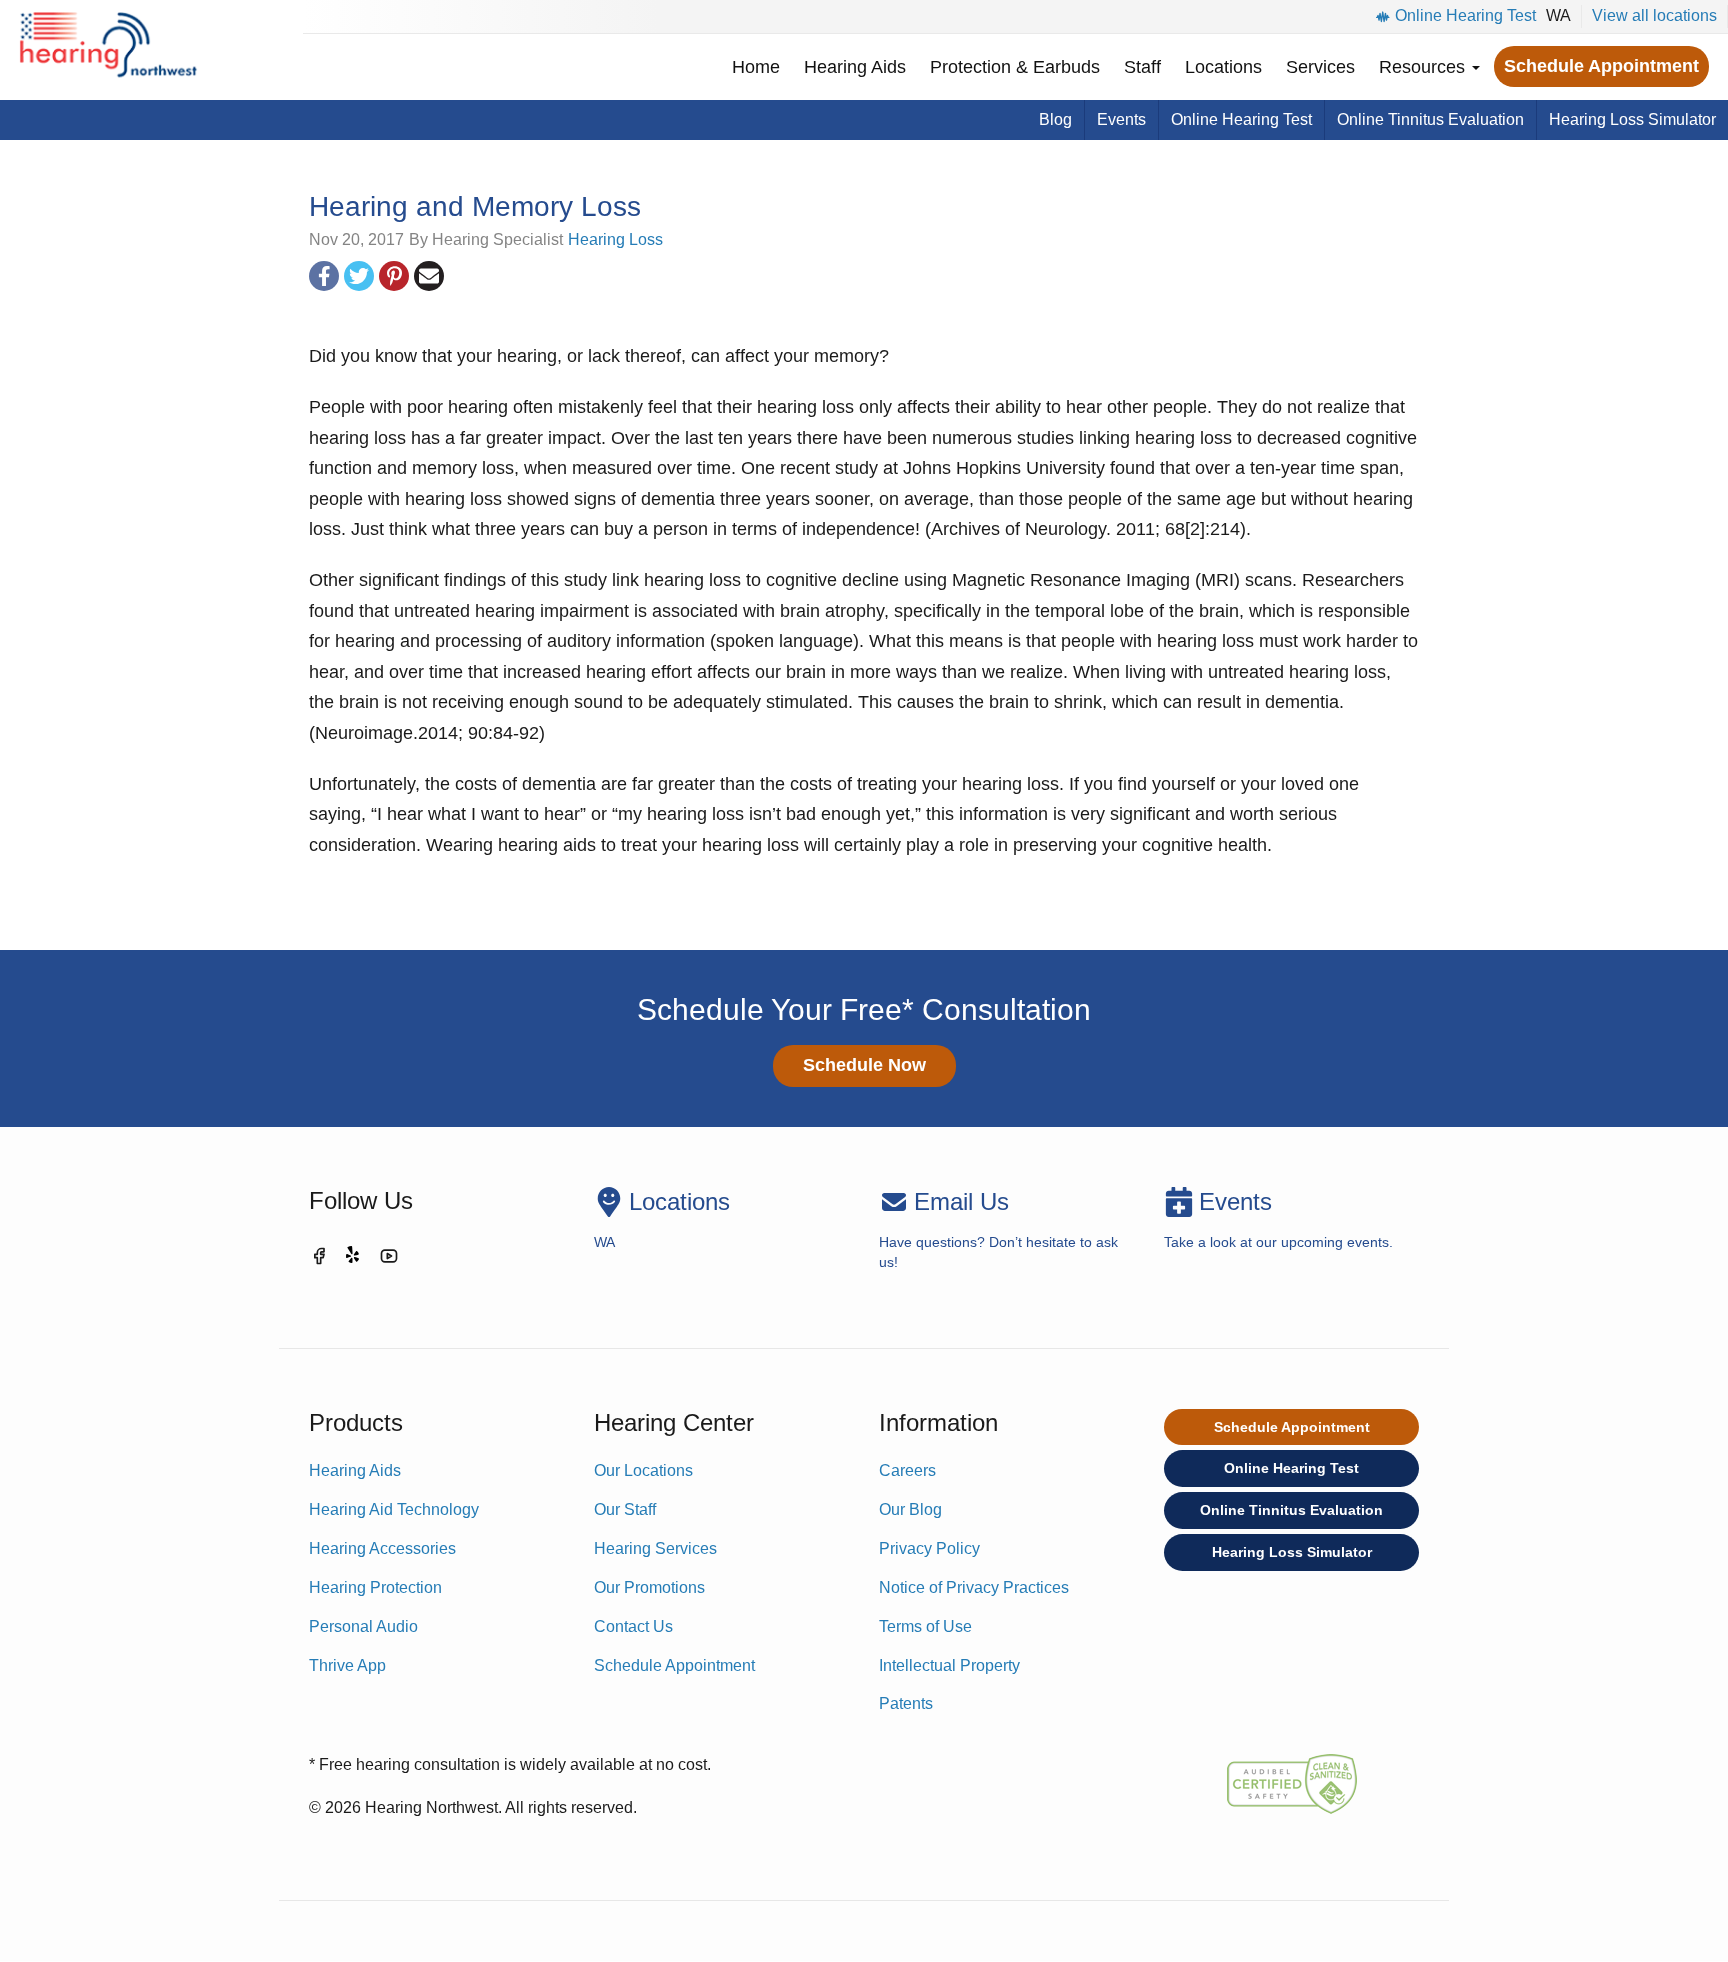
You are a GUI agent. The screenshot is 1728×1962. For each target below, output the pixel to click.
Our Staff (625, 1509)
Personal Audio (363, 1626)
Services (1320, 67)
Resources (1424, 67)
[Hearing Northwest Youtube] (389, 1259)
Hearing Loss (615, 239)
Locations (1223, 67)
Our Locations (643, 1470)
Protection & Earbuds (1015, 67)
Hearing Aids (855, 67)
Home (756, 67)
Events (1121, 119)
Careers (907, 1470)
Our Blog (910, 1509)
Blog (1055, 119)
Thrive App (347, 1665)
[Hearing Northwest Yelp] (354, 1259)
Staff (1142, 67)
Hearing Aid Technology (394, 1509)
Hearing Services (655, 1548)
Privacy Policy (929, 1548)
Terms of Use (925, 1626)
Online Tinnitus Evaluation (1430, 119)
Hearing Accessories (382, 1548)
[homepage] (107, 50)
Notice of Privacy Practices (974, 1587)
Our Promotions (649, 1587)
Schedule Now (864, 1065)
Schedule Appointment (1601, 66)
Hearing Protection (375, 1587)
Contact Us (633, 1626)
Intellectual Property (949, 1665)
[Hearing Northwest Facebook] (319, 1259)
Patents (906, 1703)
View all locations (1654, 15)
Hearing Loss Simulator (1632, 119)
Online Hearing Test (1465, 15)
